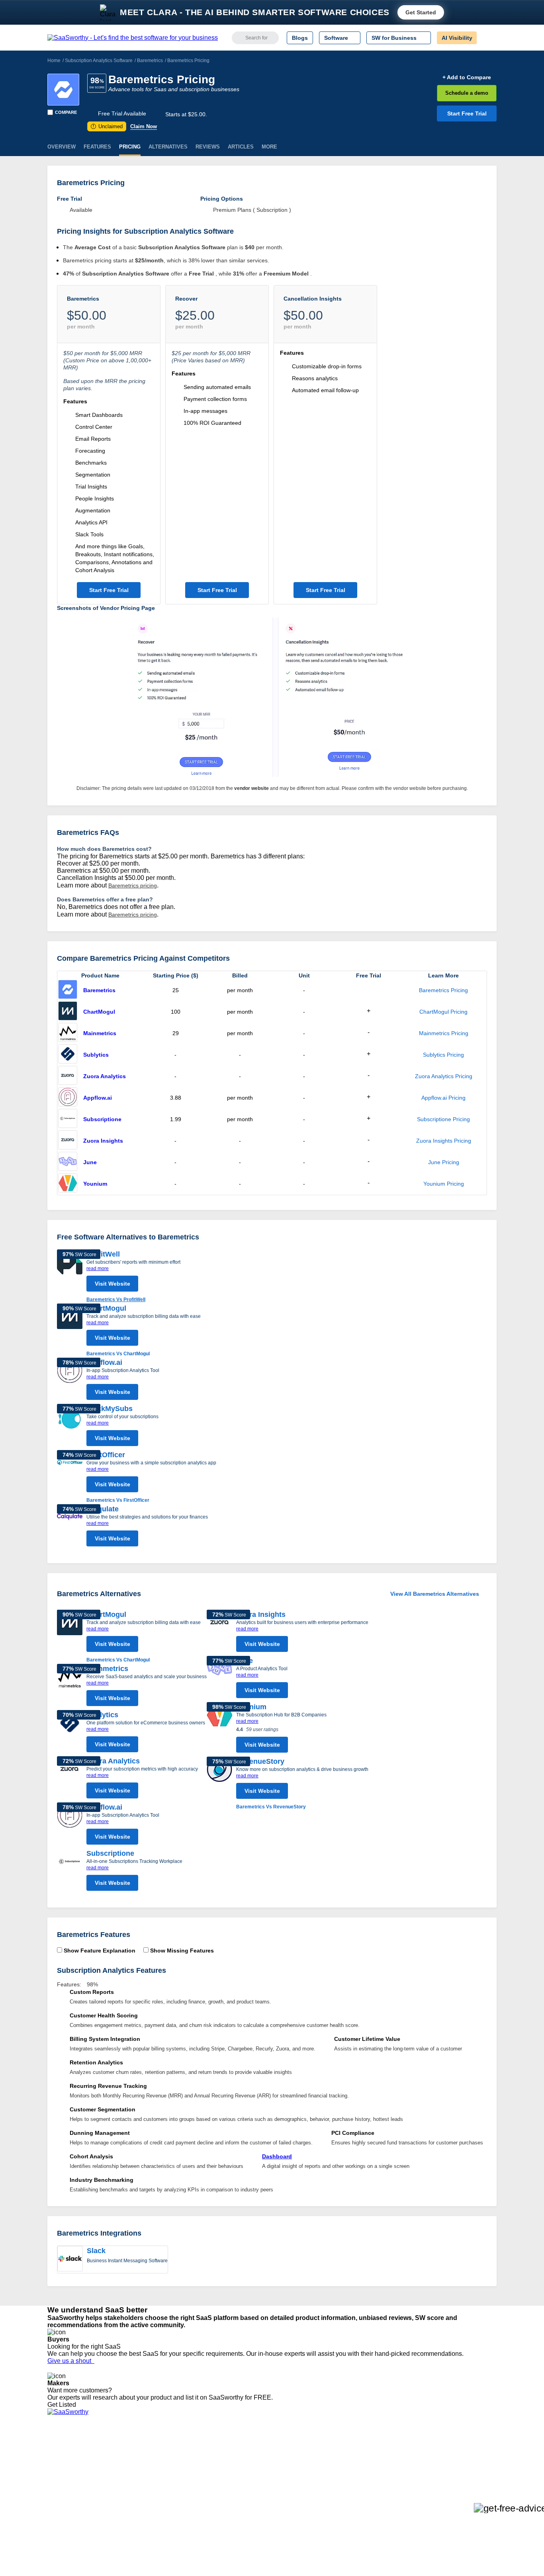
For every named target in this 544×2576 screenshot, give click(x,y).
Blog (53, 2485)
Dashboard (277, 2156)
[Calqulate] (70, 1527)
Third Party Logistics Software (287, 2456)
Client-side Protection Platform (288, 2478)
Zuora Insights (103, 1141)
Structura (153, 2463)
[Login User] (487, 38)
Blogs (300, 38)
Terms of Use (123, 2456)
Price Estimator (67, 2463)
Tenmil (150, 2456)
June (90, 1162)
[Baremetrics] (63, 90)
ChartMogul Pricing (443, 1012)
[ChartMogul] (68, 1012)
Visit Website (113, 1284)
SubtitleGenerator (164, 2499)
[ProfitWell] (70, 1276)
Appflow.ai (98, 1098)
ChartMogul (99, 1012)
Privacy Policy (124, 2449)
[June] (68, 1162)
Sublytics (96, 1055)
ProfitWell (103, 1254)
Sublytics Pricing (443, 1055)
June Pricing (444, 1162)
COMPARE (66, 112)
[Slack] (70, 2259)
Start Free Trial (467, 113)
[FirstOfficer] (70, 1477)
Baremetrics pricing (133, 885)
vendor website (251, 788)
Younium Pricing (444, 1184)
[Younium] (68, 1184)
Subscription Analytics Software (99, 61)
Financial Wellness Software (285, 2513)
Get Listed (63, 2405)
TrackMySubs (110, 1409)
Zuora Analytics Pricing (444, 1076)
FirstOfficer (106, 1455)
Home (54, 61)
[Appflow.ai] (68, 1098)
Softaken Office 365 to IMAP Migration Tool (196, 2513)
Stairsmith (154, 2449)
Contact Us (61, 2506)
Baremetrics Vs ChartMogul (118, 1354)
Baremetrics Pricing (443, 990)
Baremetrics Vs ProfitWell (116, 1300)
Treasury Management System (289, 2506)
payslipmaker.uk (162, 2470)
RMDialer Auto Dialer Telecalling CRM (189, 2485)
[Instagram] (464, 2457)
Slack (96, 2251)
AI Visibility (457, 38)
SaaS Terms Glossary (75, 2499)
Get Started (421, 12)
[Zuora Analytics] (68, 1076)
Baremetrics (150, 61)
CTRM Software (270, 2463)
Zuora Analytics (105, 1076)
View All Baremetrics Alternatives (435, 1594)
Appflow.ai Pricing (443, 1098)
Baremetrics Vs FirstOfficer (118, 1500)
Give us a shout (71, 2361)
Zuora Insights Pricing (444, 1141)
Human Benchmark (166, 2492)
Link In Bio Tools (270, 2485)
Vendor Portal (65, 2470)
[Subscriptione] (68, 1119)
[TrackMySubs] (70, 1427)
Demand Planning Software (284, 2449)
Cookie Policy (124, 2463)
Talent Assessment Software (285, 2499)
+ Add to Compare (467, 77)
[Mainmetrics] (68, 1033)
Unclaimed (108, 126)
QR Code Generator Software (287, 2470)
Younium (95, 1184)
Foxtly (149, 2506)
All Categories (65, 2456)
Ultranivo (153, 2478)
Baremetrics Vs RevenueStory (271, 1807)
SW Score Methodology (77, 2492)
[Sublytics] (68, 1055)
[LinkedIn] (459, 2457)
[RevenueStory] (219, 1784)
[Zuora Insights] (68, 1141)
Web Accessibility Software (283, 2492)
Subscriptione (102, 1119)
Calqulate (103, 1509)
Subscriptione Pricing (443, 1119)
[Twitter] (455, 2457)
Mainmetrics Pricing (444, 1033)
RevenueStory (260, 1761)
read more (98, 1268)
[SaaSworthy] (133, 38)
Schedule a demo (467, 93)
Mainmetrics (100, 1033)
